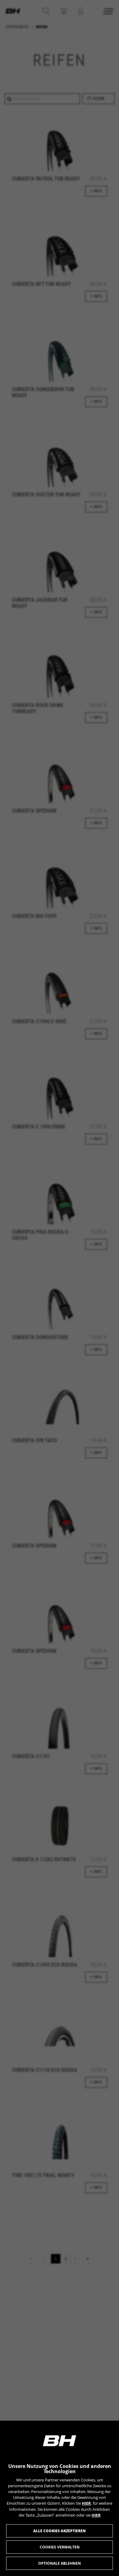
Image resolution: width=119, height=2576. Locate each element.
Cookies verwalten (60, 2547)
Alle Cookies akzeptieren (60, 2531)
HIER (86, 2503)
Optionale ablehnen (60, 2563)
